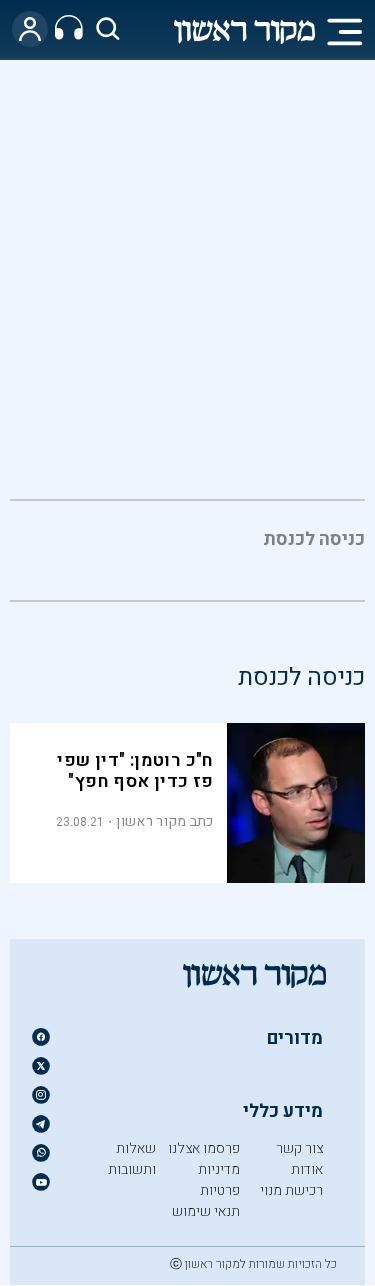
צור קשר (299, 1148)
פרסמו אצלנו (204, 1148)
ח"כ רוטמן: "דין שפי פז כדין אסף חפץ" (135, 771)
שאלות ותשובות (132, 1159)
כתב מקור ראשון (164, 821)
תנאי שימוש (206, 1211)
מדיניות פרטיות (219, 1180)
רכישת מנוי (291, 1190)
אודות (307, 1169)
